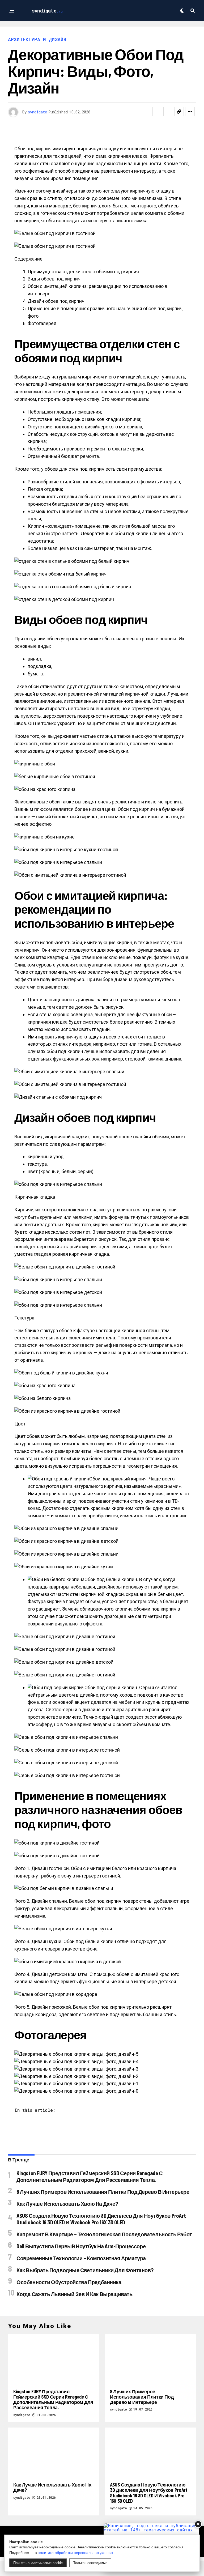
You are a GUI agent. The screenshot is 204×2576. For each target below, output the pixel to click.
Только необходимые (90, 2563)
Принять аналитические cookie (38, 2563)
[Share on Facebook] (157, 112)
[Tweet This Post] (168, 112)
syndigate (37, 112)
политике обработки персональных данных (75, 2553)
